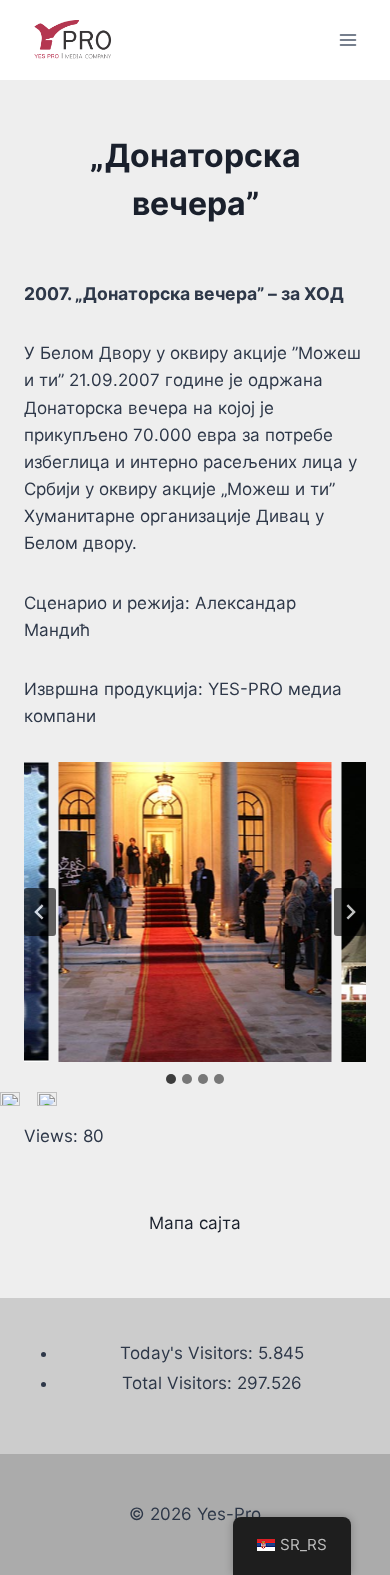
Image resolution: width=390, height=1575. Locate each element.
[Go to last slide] (40, 912)
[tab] (171, 1079)
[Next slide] (350, 912)
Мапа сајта (195, 1223)
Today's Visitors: (189, 1353)
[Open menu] (347, 39)
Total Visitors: (179, 1383)
